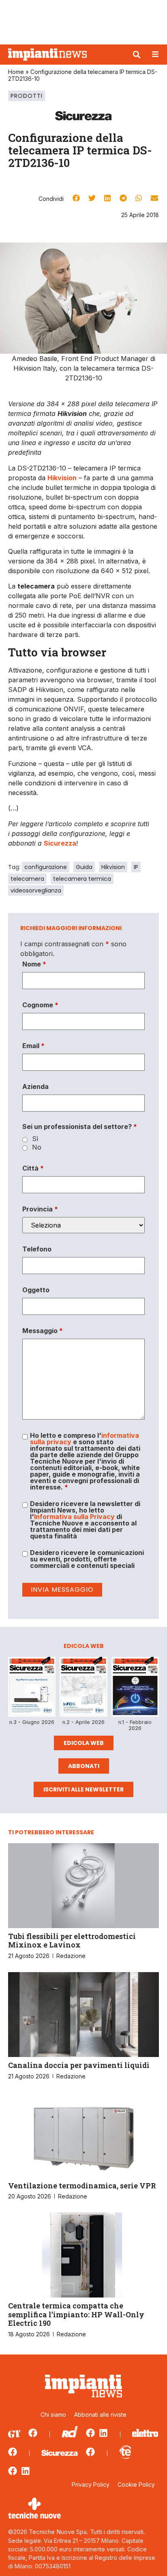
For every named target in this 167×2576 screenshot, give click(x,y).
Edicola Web (84, 1743)
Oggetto (36, 1290)
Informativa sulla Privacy (74, 1517)
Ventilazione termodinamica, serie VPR (82, 2186)
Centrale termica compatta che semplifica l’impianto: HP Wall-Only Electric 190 (76, 2314)
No (37, 1147)
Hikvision (113, 867)
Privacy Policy (91, 2484)
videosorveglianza (36, 890)
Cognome (40, 1005)
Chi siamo (53, 2415)
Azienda (35, 1087)
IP (136, 867)
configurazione (46, 867)
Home (16, 72)
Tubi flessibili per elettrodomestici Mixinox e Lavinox (72, 1941)
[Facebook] (33, 2433)
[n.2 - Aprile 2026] (83, 1688)
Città (33, 1168)
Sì (35, 1139)
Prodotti (27, 96)
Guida (84, 867)
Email (33, 1046)
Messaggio (43, 1331)
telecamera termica (82, 879)
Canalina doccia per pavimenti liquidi (79, 2065)
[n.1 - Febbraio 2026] (135, 1688)
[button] (137, 55)
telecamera (27, 879)
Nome (34, 964)
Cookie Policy (136, 2484)
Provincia (40, 1209)
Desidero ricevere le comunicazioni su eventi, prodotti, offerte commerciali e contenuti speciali (87, 1559)
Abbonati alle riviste (100, 2415)
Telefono (37, 1249)
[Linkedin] (103, 2433)
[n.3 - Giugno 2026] (32, 1688)
